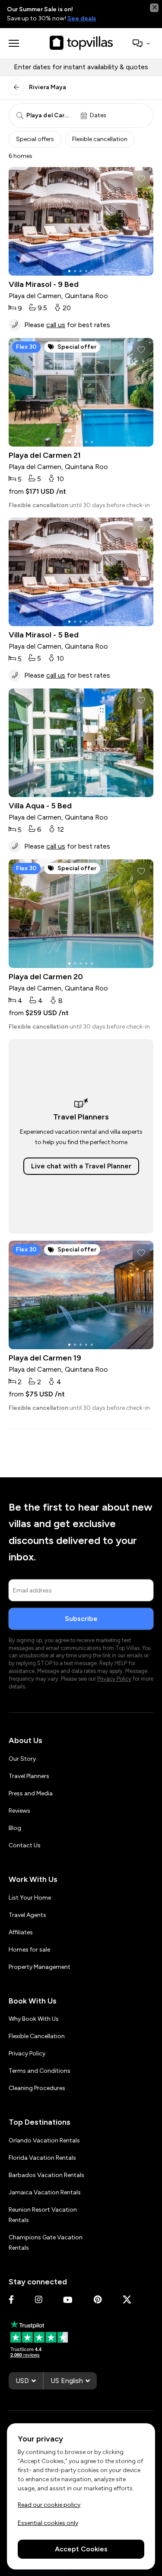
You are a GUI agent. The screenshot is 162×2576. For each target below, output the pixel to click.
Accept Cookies (81, 2549)
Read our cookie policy (49, 2504)
